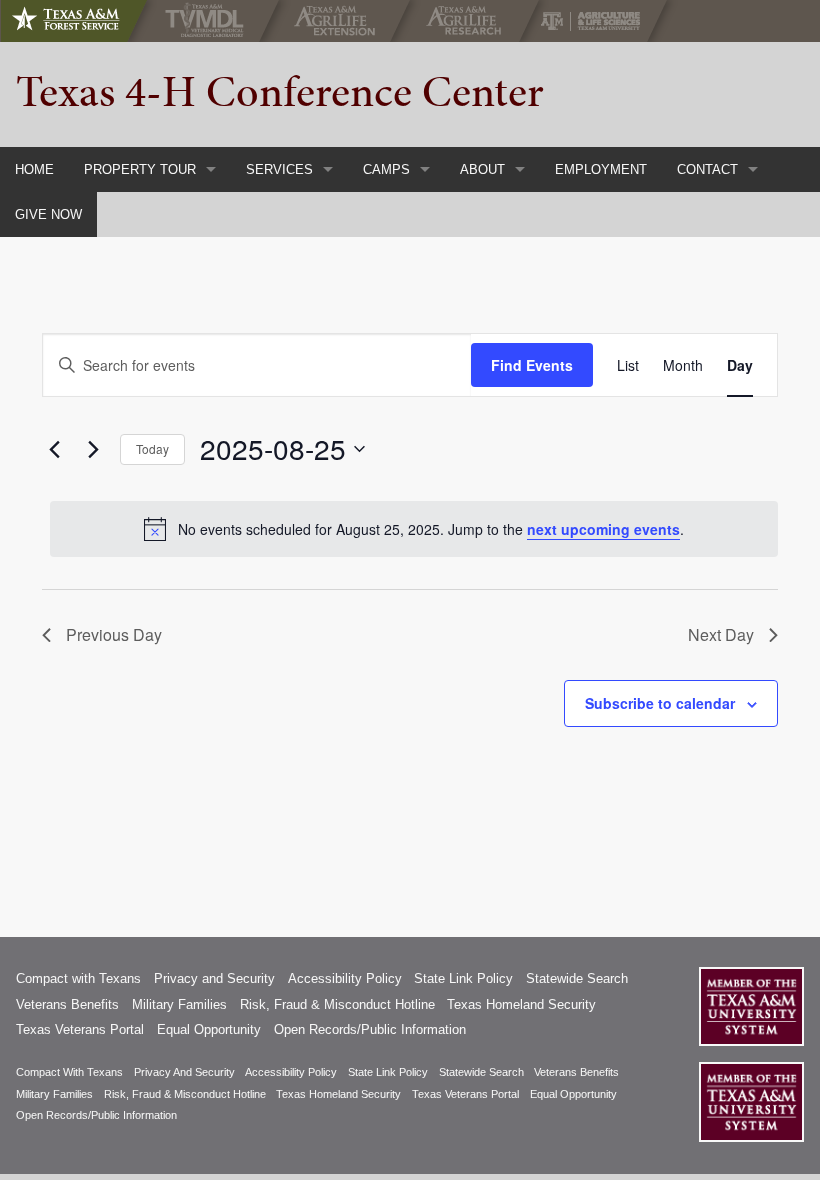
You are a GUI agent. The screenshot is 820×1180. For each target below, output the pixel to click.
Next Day (721, 634)
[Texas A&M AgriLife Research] (468, 21)
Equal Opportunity (209, 1029)
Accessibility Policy (345, 978)
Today (152, 448)
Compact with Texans (78, 978)
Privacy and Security (214, 978)
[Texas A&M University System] (751, 1006)
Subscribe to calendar (660, 703)
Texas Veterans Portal (80, 1029)
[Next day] (93, 449)
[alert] (414, 529)
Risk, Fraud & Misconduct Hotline (337, 1004)
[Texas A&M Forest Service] (82, 21)
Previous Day (114, 634)
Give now (48, 214)
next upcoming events (603, 529)
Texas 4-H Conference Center (280, 91)
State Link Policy (463, 978)
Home (34, 169)
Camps (386, 169)
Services (279, 169)
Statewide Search (577, 978)
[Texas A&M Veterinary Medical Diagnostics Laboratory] (208, 21)
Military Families (179, 1004)
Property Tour (140, 169)
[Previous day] (54, 449)
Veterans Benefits (67, 1004)
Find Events (532, 365)
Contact (707, 169)
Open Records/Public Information (370, 1029)
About (482, 169)
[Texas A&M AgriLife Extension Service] (339, 21)
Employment (601, 169)
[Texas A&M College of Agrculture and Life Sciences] (596, 21)
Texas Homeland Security (521, 1004)
